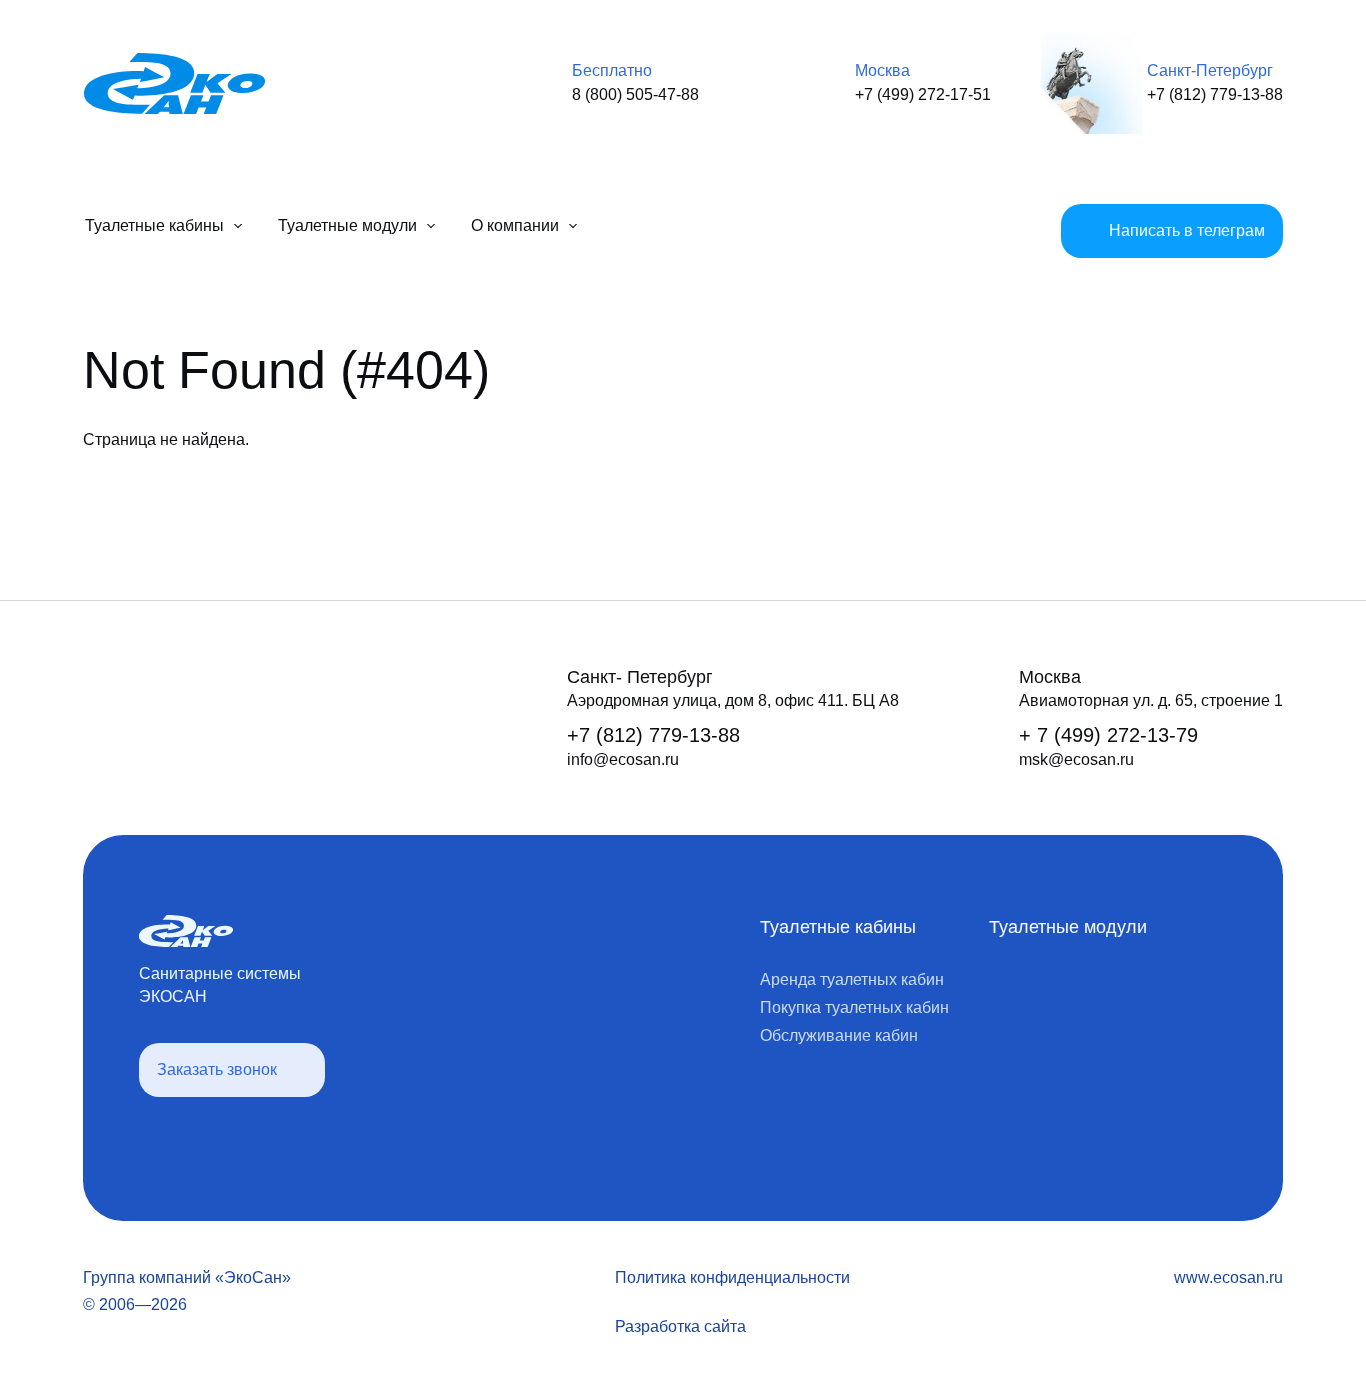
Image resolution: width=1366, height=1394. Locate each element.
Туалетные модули (1068, 927)
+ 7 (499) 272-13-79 (1108, 735)
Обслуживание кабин (839, 1035)
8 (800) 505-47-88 (635, 95)
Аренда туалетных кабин (852, 979)
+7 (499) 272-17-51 (923, 95)
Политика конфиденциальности (732, 1277)
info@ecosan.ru (623, 759)
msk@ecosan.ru (1076, 759)
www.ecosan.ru (1228, 1277)
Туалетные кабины (838, 927)
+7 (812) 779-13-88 (1215, 95)
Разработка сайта (680, 1326)
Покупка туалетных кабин (854, 1007)
